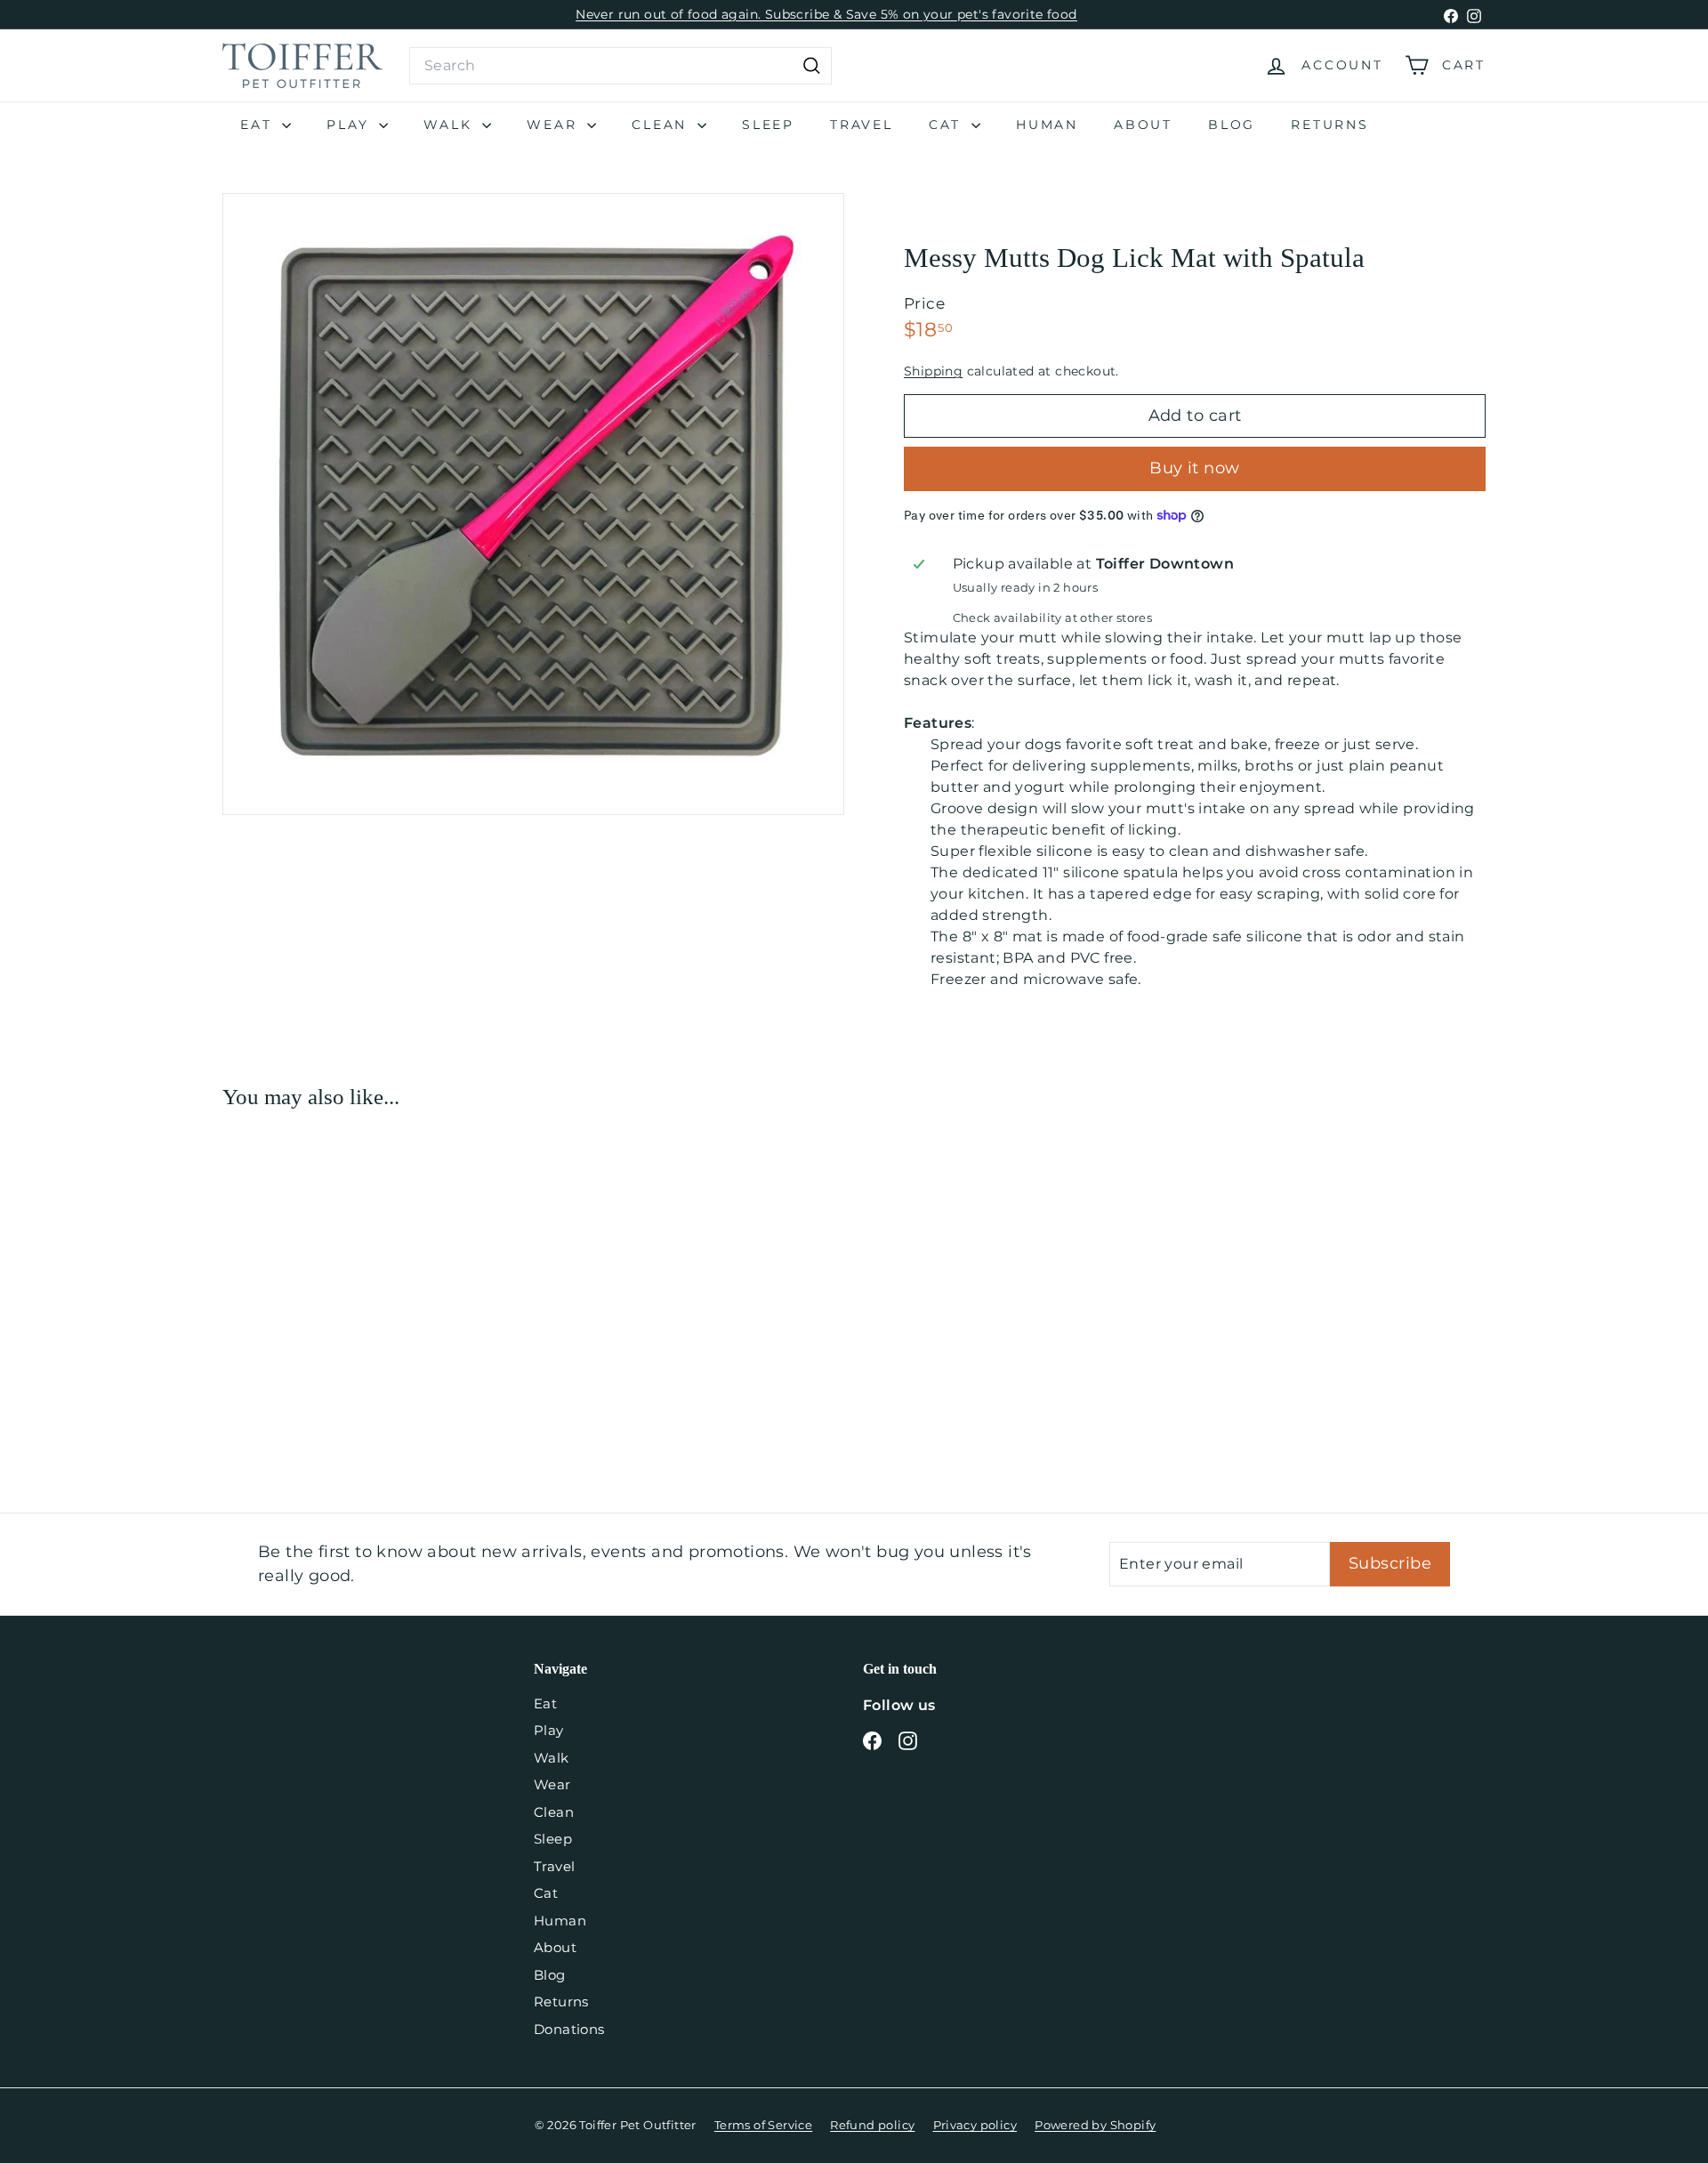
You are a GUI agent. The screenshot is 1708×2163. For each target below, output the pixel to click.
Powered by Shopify (1095, 2125)
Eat (259, 125)
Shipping (933, 371)
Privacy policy (975, 2125)
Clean (662, 125)
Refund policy (872, 2125)
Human (1047, 125)
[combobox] (620, 66)
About (1143, 125)
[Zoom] (533, 504)
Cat (948, 125)
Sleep (768, 125)
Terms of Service (763, 2125)
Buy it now (1195, 468)
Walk (451, 125)
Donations (569, 2029)
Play (350, 125)
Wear (555, 125)
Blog (1232, 125)
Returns (1330, 125)
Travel (862, 125)
